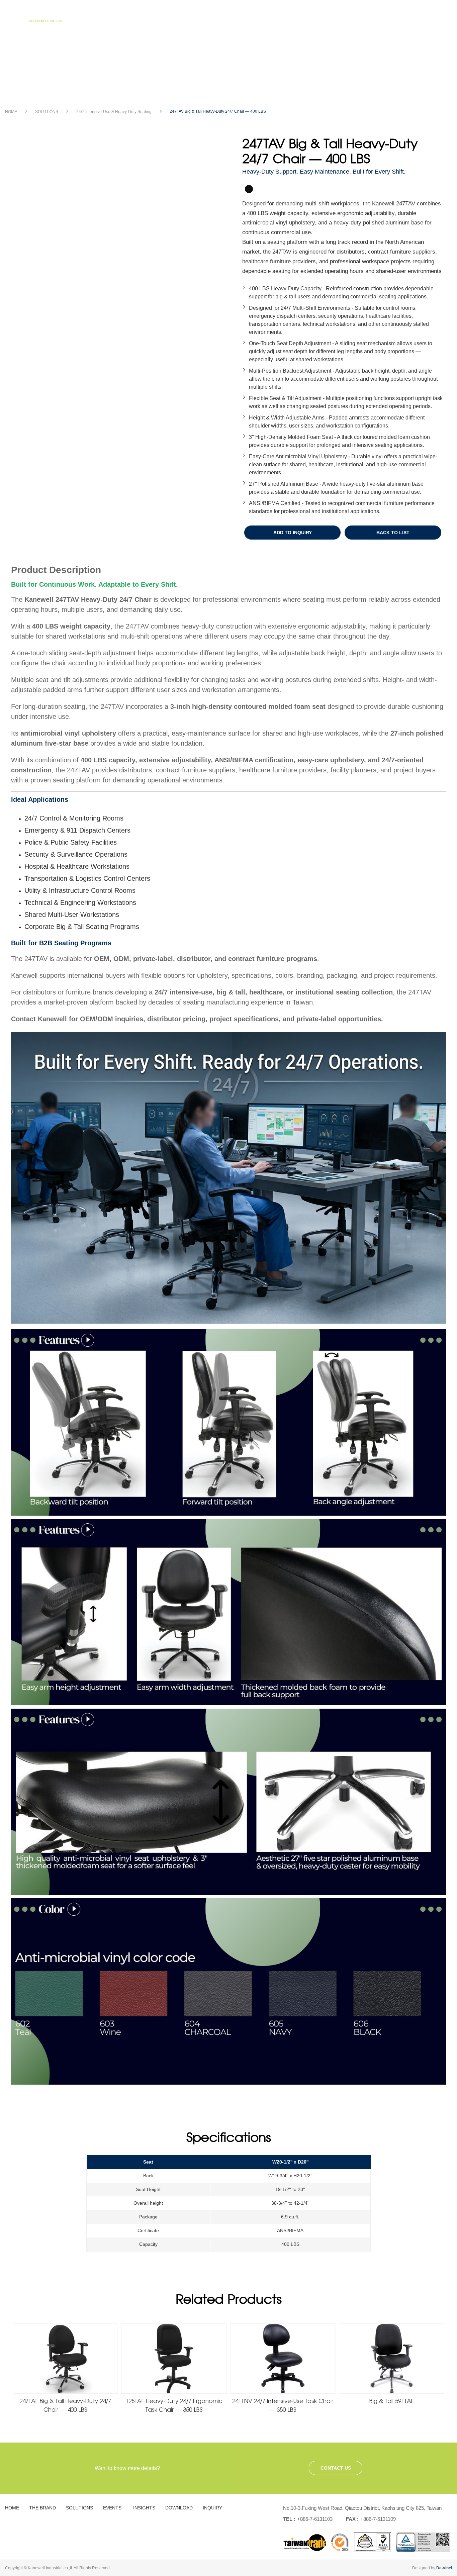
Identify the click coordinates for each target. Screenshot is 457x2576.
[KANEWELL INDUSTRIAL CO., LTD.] (37, 17)
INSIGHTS (317, 15)
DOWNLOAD (363, 15)
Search (439, 18)
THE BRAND (189, 15)
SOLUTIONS (236, 15)
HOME (148, 15)
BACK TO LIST (393, 533)
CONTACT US (336, 2468)
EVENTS (278, 15)
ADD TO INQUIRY (293, 533)
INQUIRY (409, 15)
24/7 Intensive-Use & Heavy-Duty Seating (114, 112)
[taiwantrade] (367, 2542)
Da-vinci (444, 2568)
